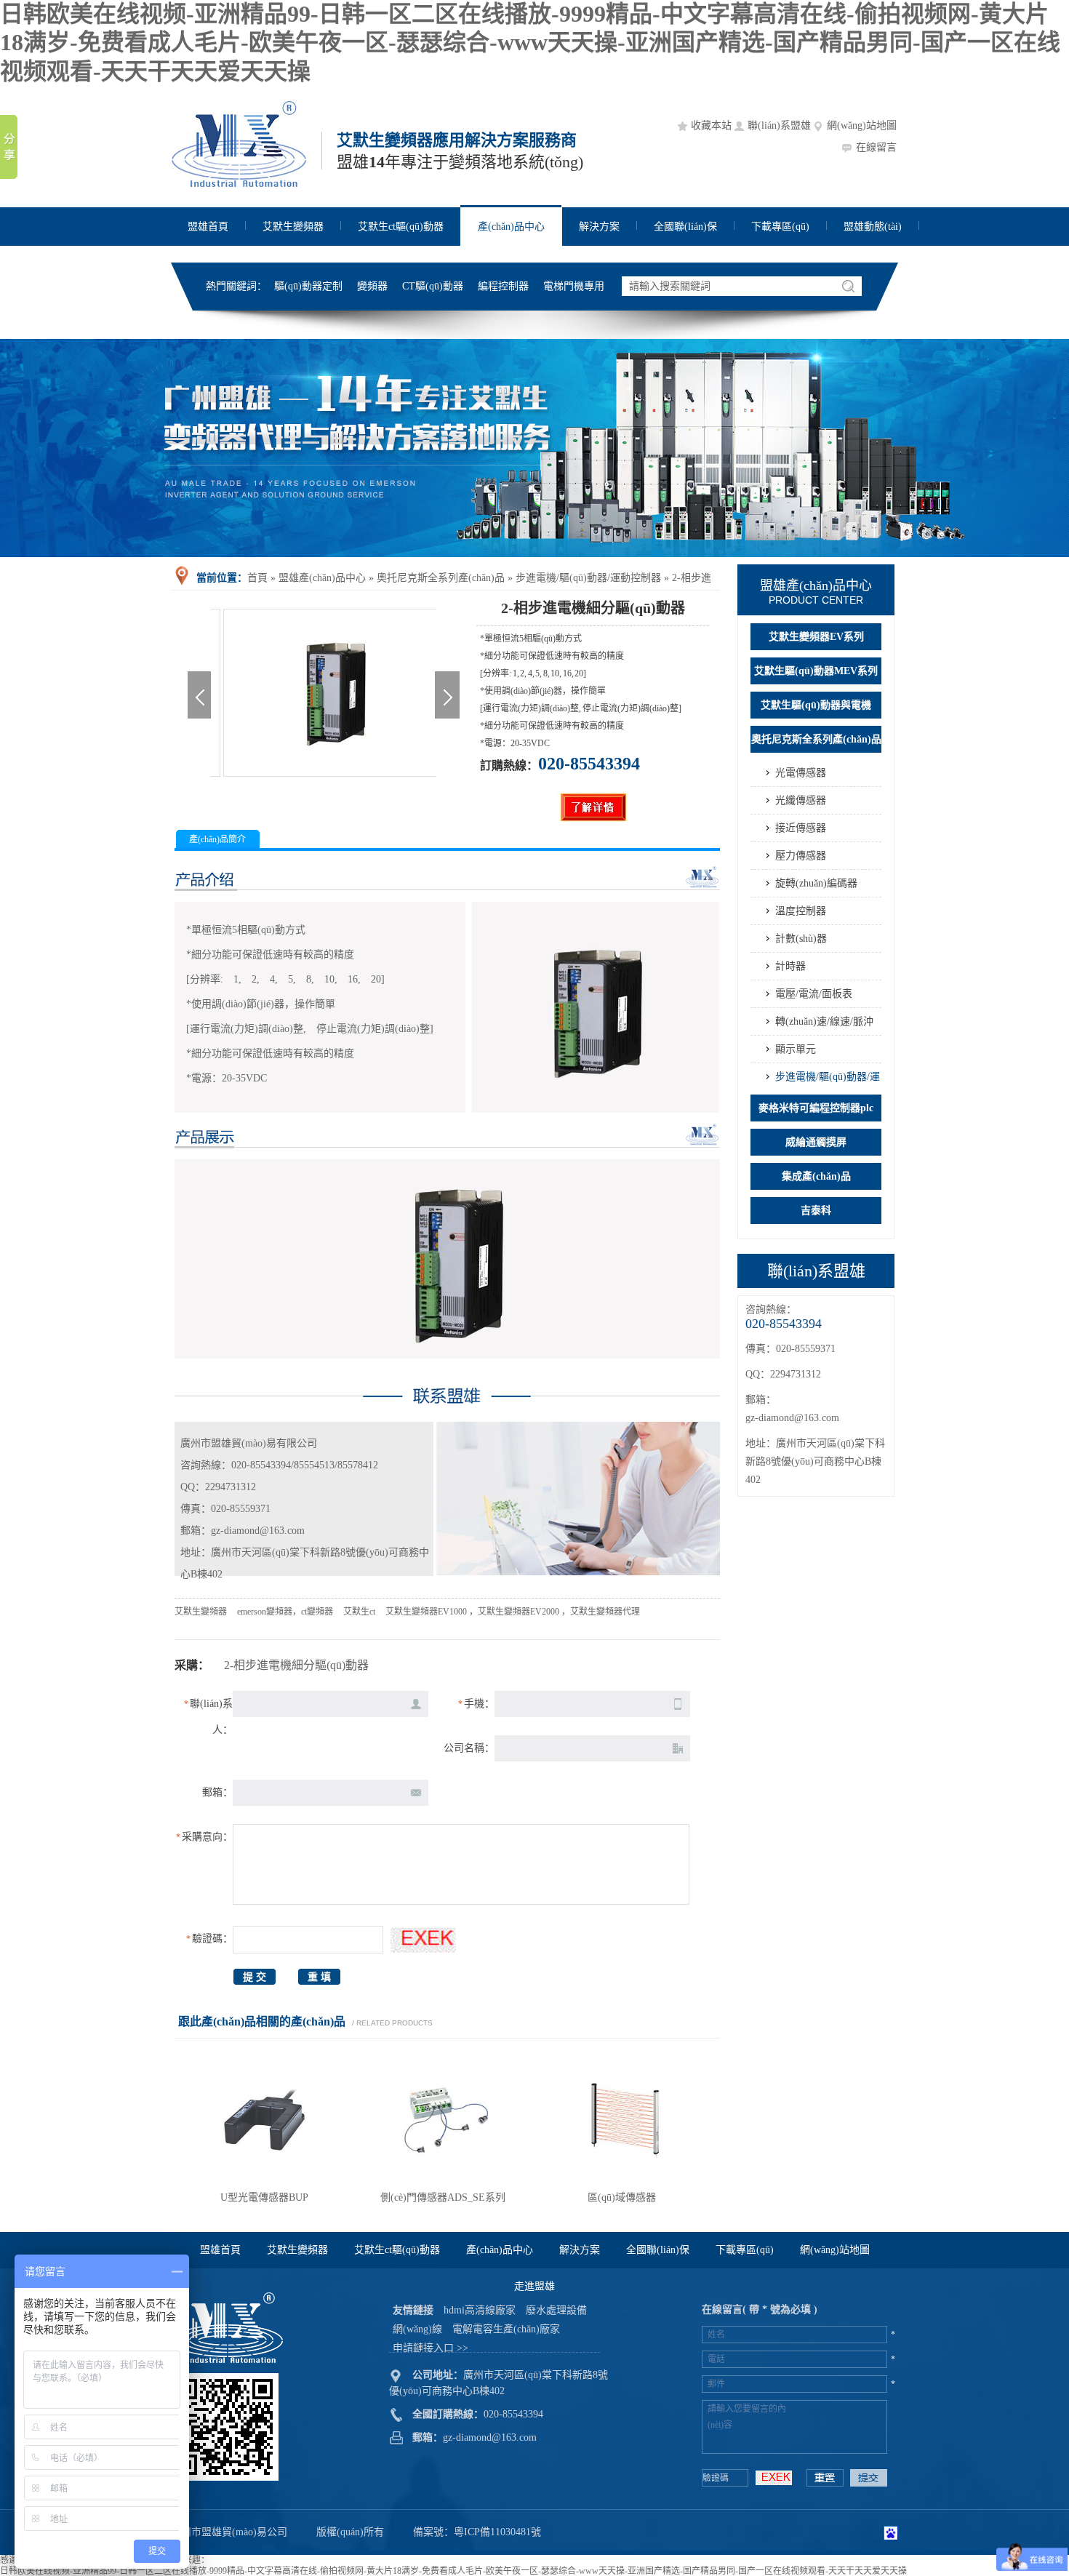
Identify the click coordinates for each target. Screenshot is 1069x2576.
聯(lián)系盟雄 (779, 125)
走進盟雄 (534, 2286)
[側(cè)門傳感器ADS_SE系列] (443, 2182)
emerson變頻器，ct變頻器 (285, 1612)
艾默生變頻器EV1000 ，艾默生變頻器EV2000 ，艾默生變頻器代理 (513, 1612)
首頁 (257, 578)
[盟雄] (241, 186)
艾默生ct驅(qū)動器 (401, 227)
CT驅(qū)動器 (433, 286)
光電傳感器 (801, 773)
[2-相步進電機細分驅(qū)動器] (324, 774)
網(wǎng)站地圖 (862, 125)
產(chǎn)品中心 (511, 227)
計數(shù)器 (801, 939)
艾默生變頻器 (293, 227)
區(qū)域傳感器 (622, 2197)
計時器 (790, 966)
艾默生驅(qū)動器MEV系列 (816, 671)
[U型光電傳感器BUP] (264, 2182)
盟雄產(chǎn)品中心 (322, 578)
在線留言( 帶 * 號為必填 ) (760, 2309)
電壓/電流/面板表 (814, 994)
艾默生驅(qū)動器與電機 (816, 705)
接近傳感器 (801, 828)
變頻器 (372, 286)
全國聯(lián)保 (685, 227)
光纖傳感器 (801, 800)
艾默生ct (359, 1612)
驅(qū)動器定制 (308, 286)
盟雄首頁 (208, 227)
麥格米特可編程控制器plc (816, 1108)
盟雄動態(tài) (873, 227)
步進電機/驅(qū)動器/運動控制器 (588, 578)
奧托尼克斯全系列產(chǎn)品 (441, 578)
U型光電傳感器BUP (264, 2197)
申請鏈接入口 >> (431, 2348)
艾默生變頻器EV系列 (816, 637)
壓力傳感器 (801, 856)
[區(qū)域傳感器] (622, 2182)
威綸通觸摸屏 (816, 1142)
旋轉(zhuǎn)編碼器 (816, 883)
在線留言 (876, 147)
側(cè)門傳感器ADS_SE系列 (443, 2197)
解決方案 (599, 227)
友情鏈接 (413, 2310)
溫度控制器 (801, 911)
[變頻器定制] (534, 448)
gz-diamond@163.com (792, 1418)
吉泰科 (816, 1211)
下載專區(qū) (780, 227)
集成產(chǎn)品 (816, 1176)
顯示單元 (796, 1049)
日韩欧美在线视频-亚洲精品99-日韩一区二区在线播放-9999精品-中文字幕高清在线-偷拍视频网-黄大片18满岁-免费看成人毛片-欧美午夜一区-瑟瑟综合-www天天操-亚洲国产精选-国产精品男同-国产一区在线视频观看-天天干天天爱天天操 (530, 43)
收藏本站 (711, 125)
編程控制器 (503, 286)
